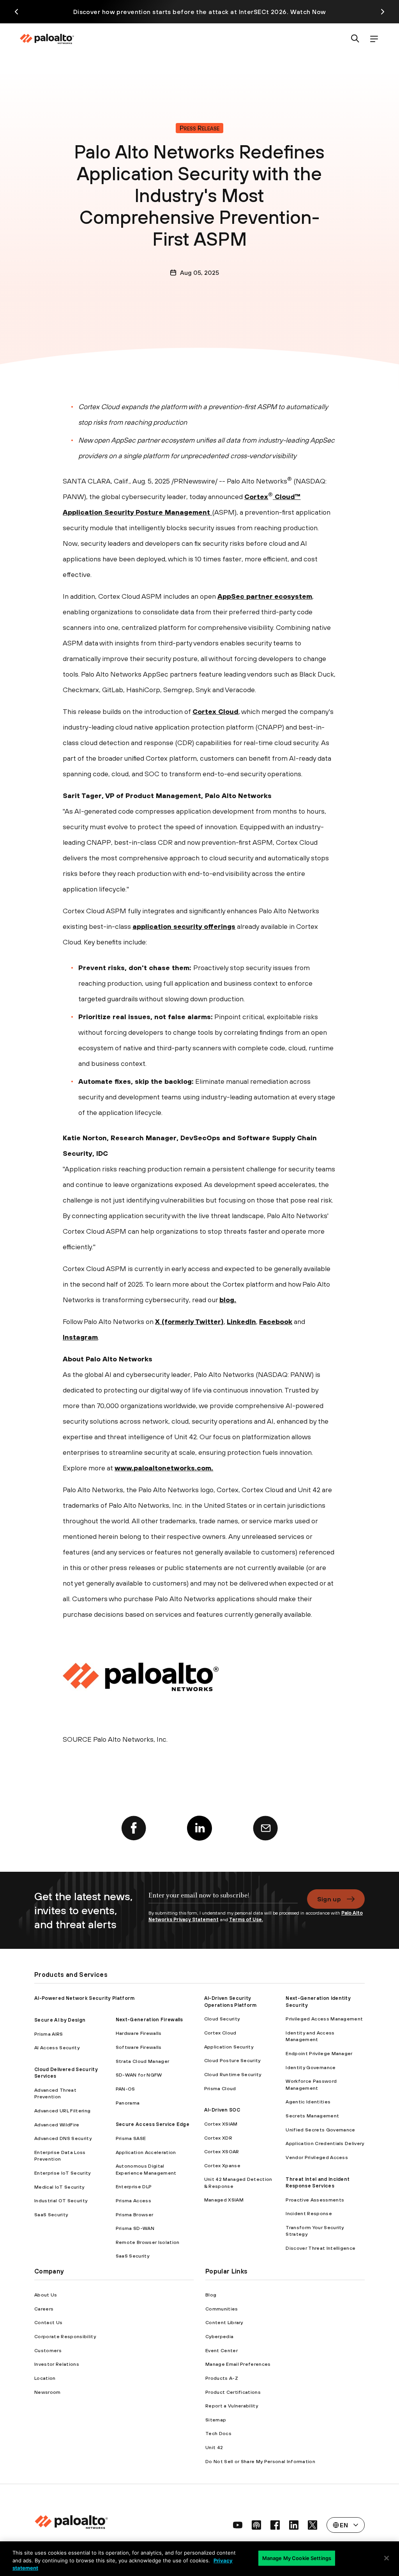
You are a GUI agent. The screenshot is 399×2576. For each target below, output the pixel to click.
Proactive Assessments (315, 2200)
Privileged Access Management (324, 2019)
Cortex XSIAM (221, 2124)
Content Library (224, 2322)
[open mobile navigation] (374, 39)
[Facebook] (134, 1828)
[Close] (387, 2558)
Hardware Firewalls (139, 2033)
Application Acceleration (146, 2152)
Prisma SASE (131, 2138)
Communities (222, 2309)
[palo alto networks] (47, 39)
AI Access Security (57, 2048)
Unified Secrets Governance (320, 2130)
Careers (44, 2309)
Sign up (329, 1899)
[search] (355, 39)
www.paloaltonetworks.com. (164, 1468)
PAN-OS (125, 2089)
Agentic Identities (308, 2102)
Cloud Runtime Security (233, 2074)
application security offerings (184, 926)
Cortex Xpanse (222, 2165)
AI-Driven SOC (222, 2110)
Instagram (80, 1337)
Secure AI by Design (60, 2020)
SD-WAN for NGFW (139, 2075)
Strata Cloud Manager (142, 2061)
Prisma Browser (134, 2215)
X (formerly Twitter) (189, 1321)
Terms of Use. (246, 1919)
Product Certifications (233, 2392)
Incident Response (309, 2213)
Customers (48, 2350)
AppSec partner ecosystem (265, 596)
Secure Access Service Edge (153, 2124)
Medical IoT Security (59, 2187)
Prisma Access (133, 2201)
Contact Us (48, 2322)
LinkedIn (241, 1321)
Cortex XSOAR (222, 2151)
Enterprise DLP (134, 2187)
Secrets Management (312, 2116)
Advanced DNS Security (63, 2138)
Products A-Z (222, 2378)
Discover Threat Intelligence (320, 2248)
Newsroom (48, 2392)
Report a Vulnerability (232, 2406)
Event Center (222, 2350)
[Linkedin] (199, 1828)
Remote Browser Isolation (148, 2242)
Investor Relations (57, 2364)
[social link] (238, 2525)
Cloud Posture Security (232, 2060)
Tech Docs (218, 2433)
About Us (46, 2295)
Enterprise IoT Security (62, 2173)
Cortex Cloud (215, 711)
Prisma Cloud (220, 2088)
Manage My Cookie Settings (297, 2558)
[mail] (265, 1828)
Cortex (256, 497)
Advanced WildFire (57, 2125)
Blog (211, 2295)
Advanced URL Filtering (62, 2111)
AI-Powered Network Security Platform (85, 1998)
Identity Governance (311, 2067)
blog (227, 1300)
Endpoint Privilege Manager (319, 2053)
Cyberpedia (219, 2336)
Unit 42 (214, 2447)
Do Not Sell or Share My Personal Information (260, 2461)
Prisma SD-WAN (135, 2228)
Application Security (229, 2047)
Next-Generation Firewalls (149, 2019)
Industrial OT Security (61, 2201)
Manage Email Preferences (238, 2364)
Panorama (128, 2103)
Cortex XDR (218, 2138)
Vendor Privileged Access (317, 2157)
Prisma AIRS (49, 2034)
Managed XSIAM (224, 2200)
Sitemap (216, 2420)
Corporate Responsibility (65, 2336)
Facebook (276, 1321)
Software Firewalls (139, 2047)
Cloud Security (222, 2019)
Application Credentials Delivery (325, 2143)
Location (45, 2378)
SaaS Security (51, 2215)
